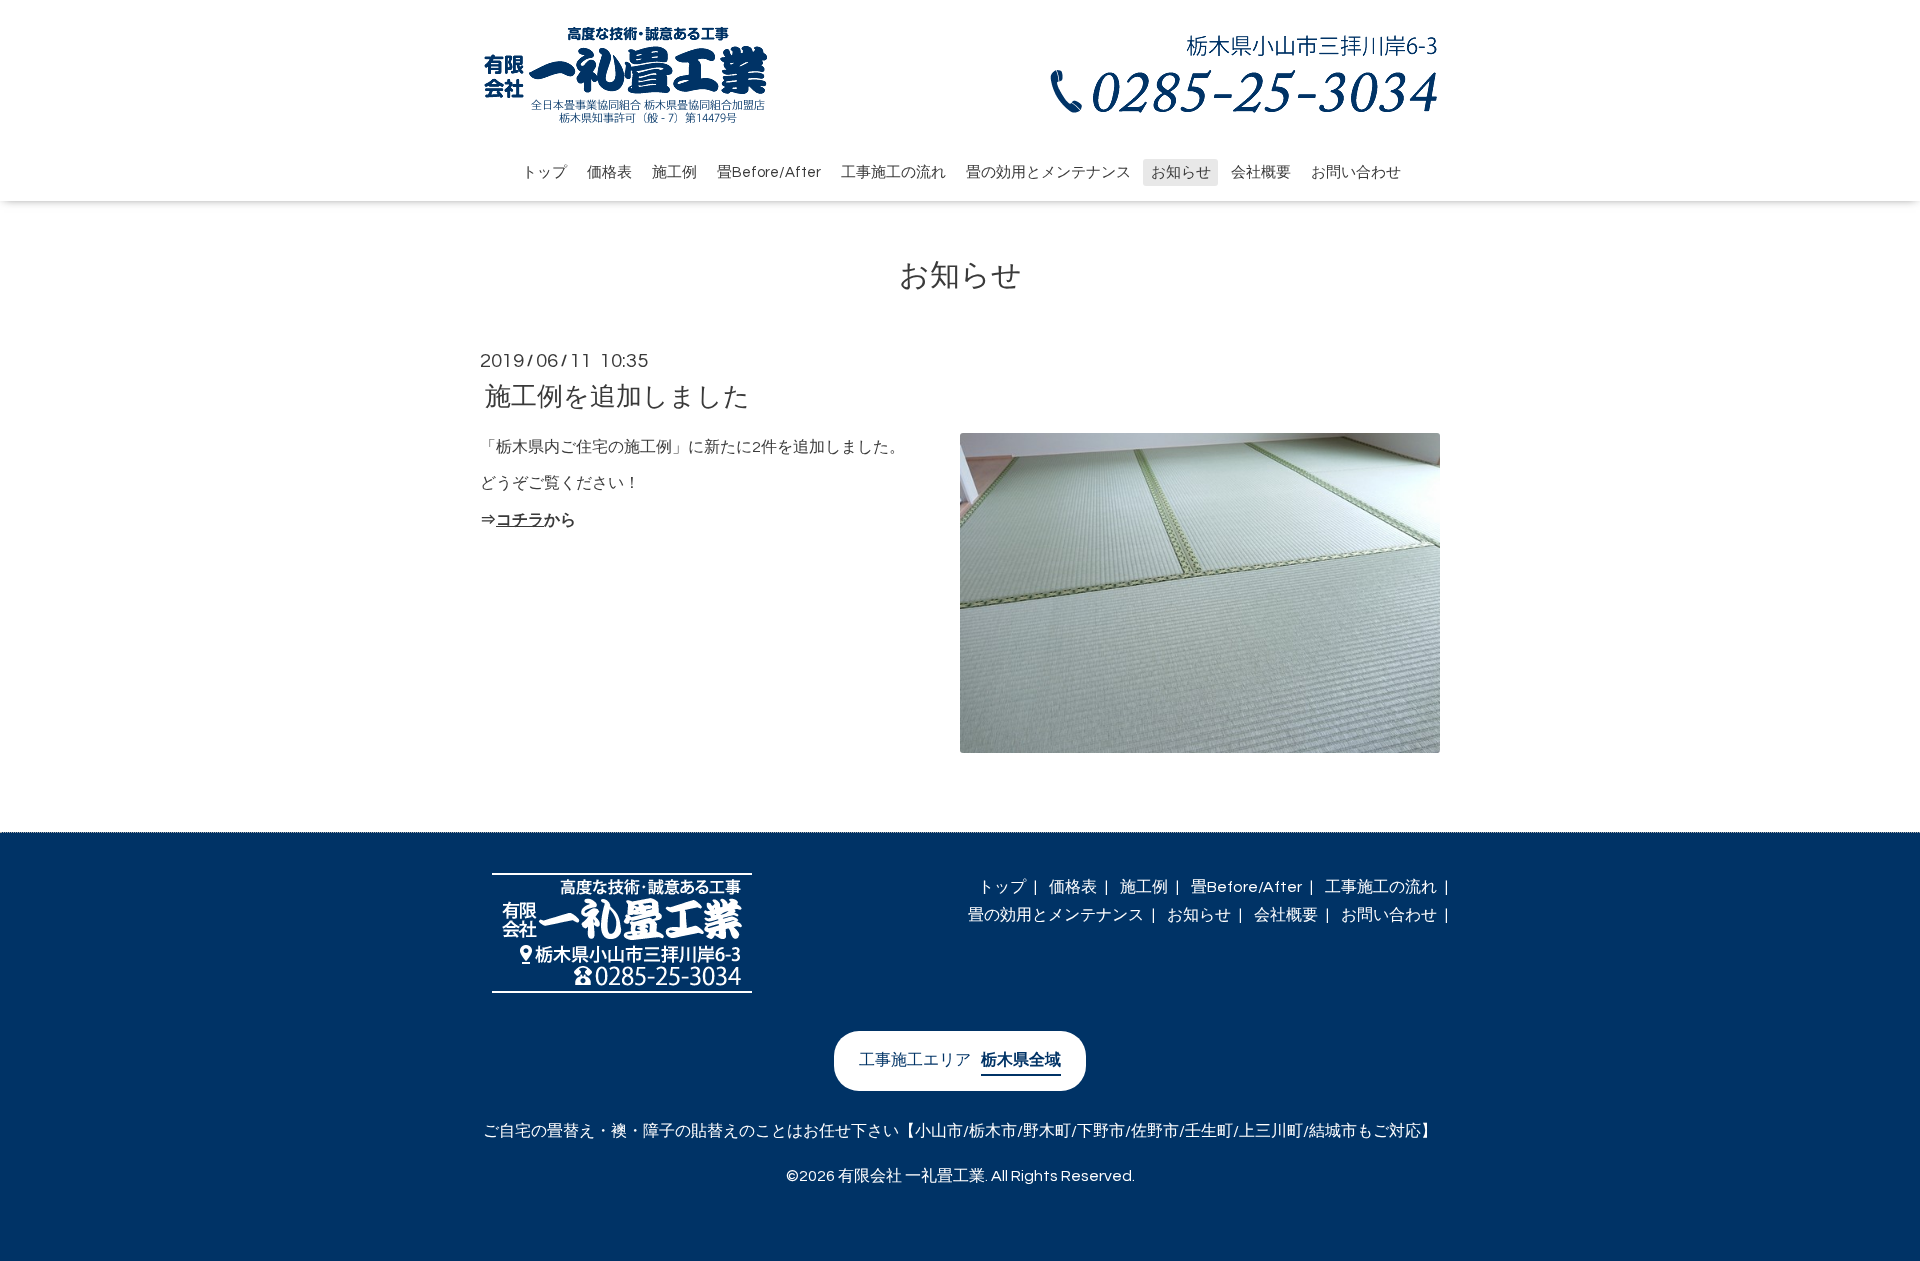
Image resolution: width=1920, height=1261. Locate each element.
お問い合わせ (1356, 172)
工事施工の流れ (893, 172)
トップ (544, 172)
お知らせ (1181, 172)
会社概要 (1261, 172)
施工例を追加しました (617, 396)
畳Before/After (769, 172)
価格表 (609, 172)
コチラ (520, 520)
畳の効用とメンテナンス (1048, 172)
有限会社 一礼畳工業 (911, 1176)
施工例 (674, 172)
